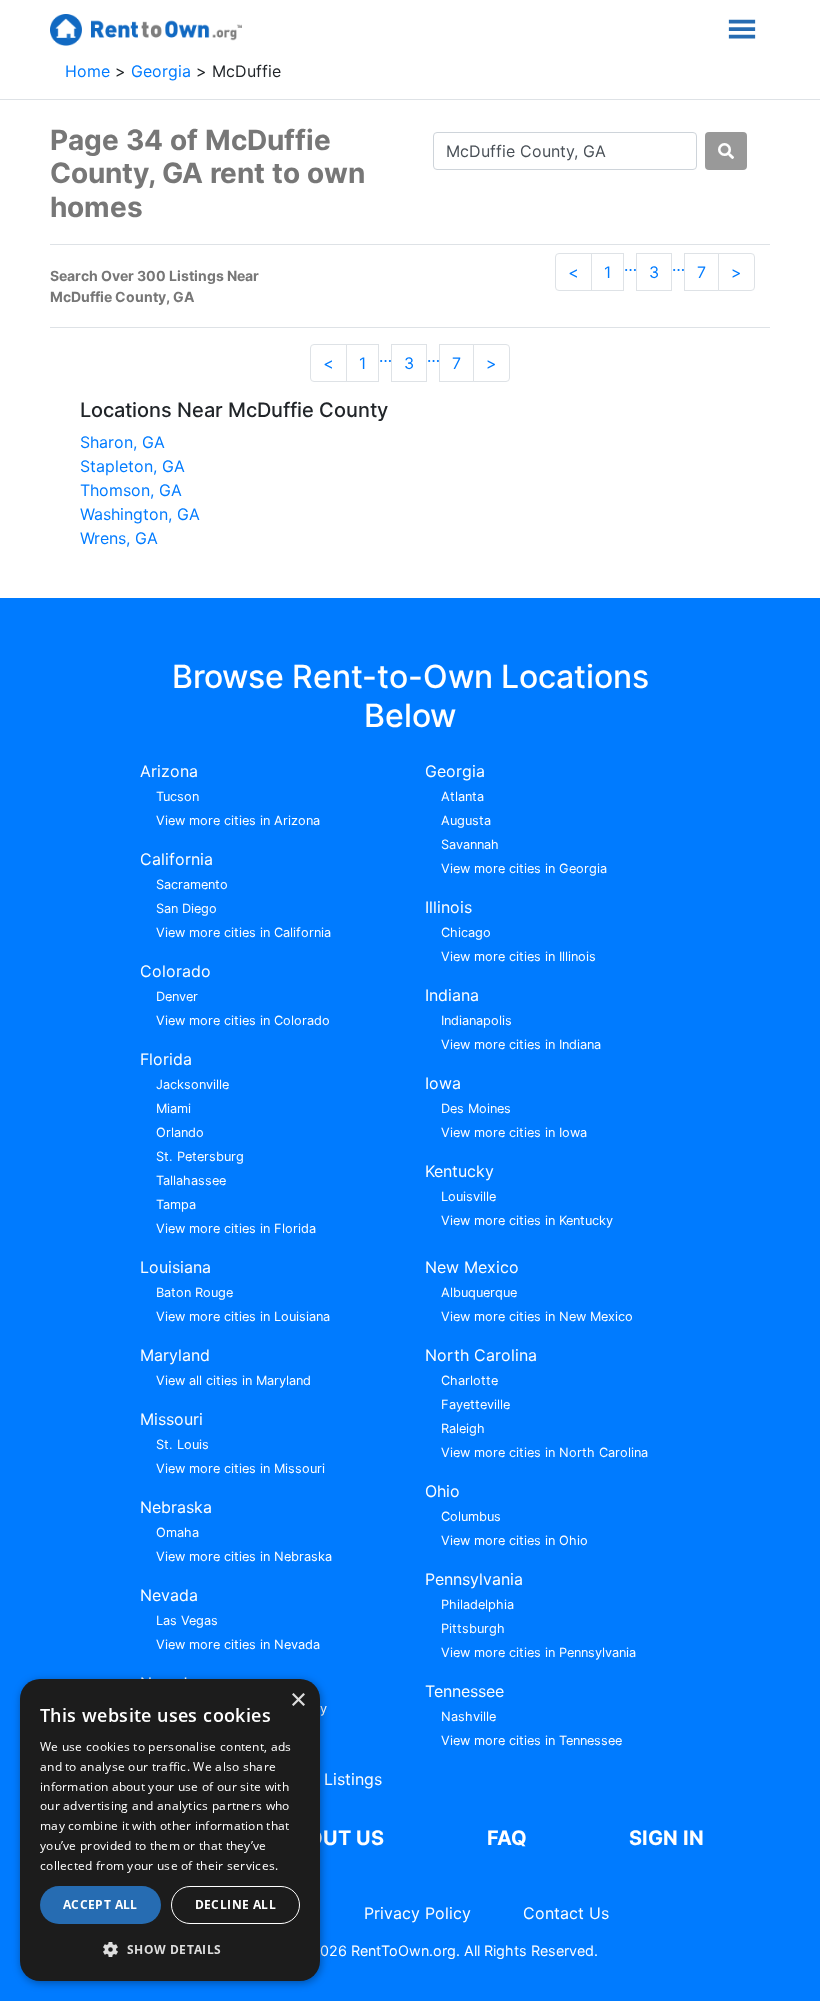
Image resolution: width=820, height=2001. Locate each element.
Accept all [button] (100, 1904)
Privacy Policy (417, 1913)
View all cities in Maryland (233, 1380)
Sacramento (192, 884)
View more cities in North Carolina (544, 1452)
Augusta (466, 820)
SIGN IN (666, 1838)
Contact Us (566, 1913)
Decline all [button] (235, 1904)
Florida (166, 1059)
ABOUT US (331, 1838)
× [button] (297, 1700)
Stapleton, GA (132, 466)
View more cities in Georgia (524, 868)
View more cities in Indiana (521, 1044)
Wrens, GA (119, 538)
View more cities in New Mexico (537, 1316)
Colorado (175, 971)
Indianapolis (476, 1020)
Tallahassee (191, 1180)
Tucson (177, 796)
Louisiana (175, 1267)
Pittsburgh (473, 1628)
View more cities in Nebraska (244, 1556)
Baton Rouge (194, 1292)
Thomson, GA (131, 490)
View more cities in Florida (236, 1228)
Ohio (442, 1491)
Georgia (163, 71)
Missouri (171, 1419)
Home (90, 71)
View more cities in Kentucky (527, 1220)
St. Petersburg (200, 1156)
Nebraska (176, 1507)
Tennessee (464, 1691)
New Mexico (472, 1267)
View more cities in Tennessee (531, 1740)
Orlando (180, 1132)
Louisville (468, 1196)
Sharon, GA (122, 442)
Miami (173, 1108)
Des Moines (476, 1108)
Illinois (448, 907)
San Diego (186, 908)
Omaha (177, 1532)
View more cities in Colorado (243, 1020)
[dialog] (170, 1830)
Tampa (176, 1204)
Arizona (169, 771)
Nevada (169, 1595)
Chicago (466, 932)
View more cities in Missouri (240, 1468)
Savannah (470, 844)
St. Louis (182, 1444)
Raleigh (463, 1428)
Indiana (452, 995)
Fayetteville (475, 1404)
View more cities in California (243, 932)
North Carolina (481, 1355)
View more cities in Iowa (514, 1132)
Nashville (468, 1716)
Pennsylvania (474, 1579)
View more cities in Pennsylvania (538, 1652)
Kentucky (459, 1171)
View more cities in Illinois (518, 956)
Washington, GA (140, 514)
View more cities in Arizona (238, 820)
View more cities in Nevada (238, 1644)
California (176, 859)
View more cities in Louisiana (243, 1316)
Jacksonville (192, 1084)
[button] (170, 1949)
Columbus (471, 1516)
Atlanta (462, 796)
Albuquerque (479, 1292)
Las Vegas (187, 1620)
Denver (177, 996)
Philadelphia (477, 1604)
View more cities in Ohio (514, 1540)
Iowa (443, 1083)
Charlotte (469, 1380)
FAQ (507, 1838)
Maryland (175, 1355)
